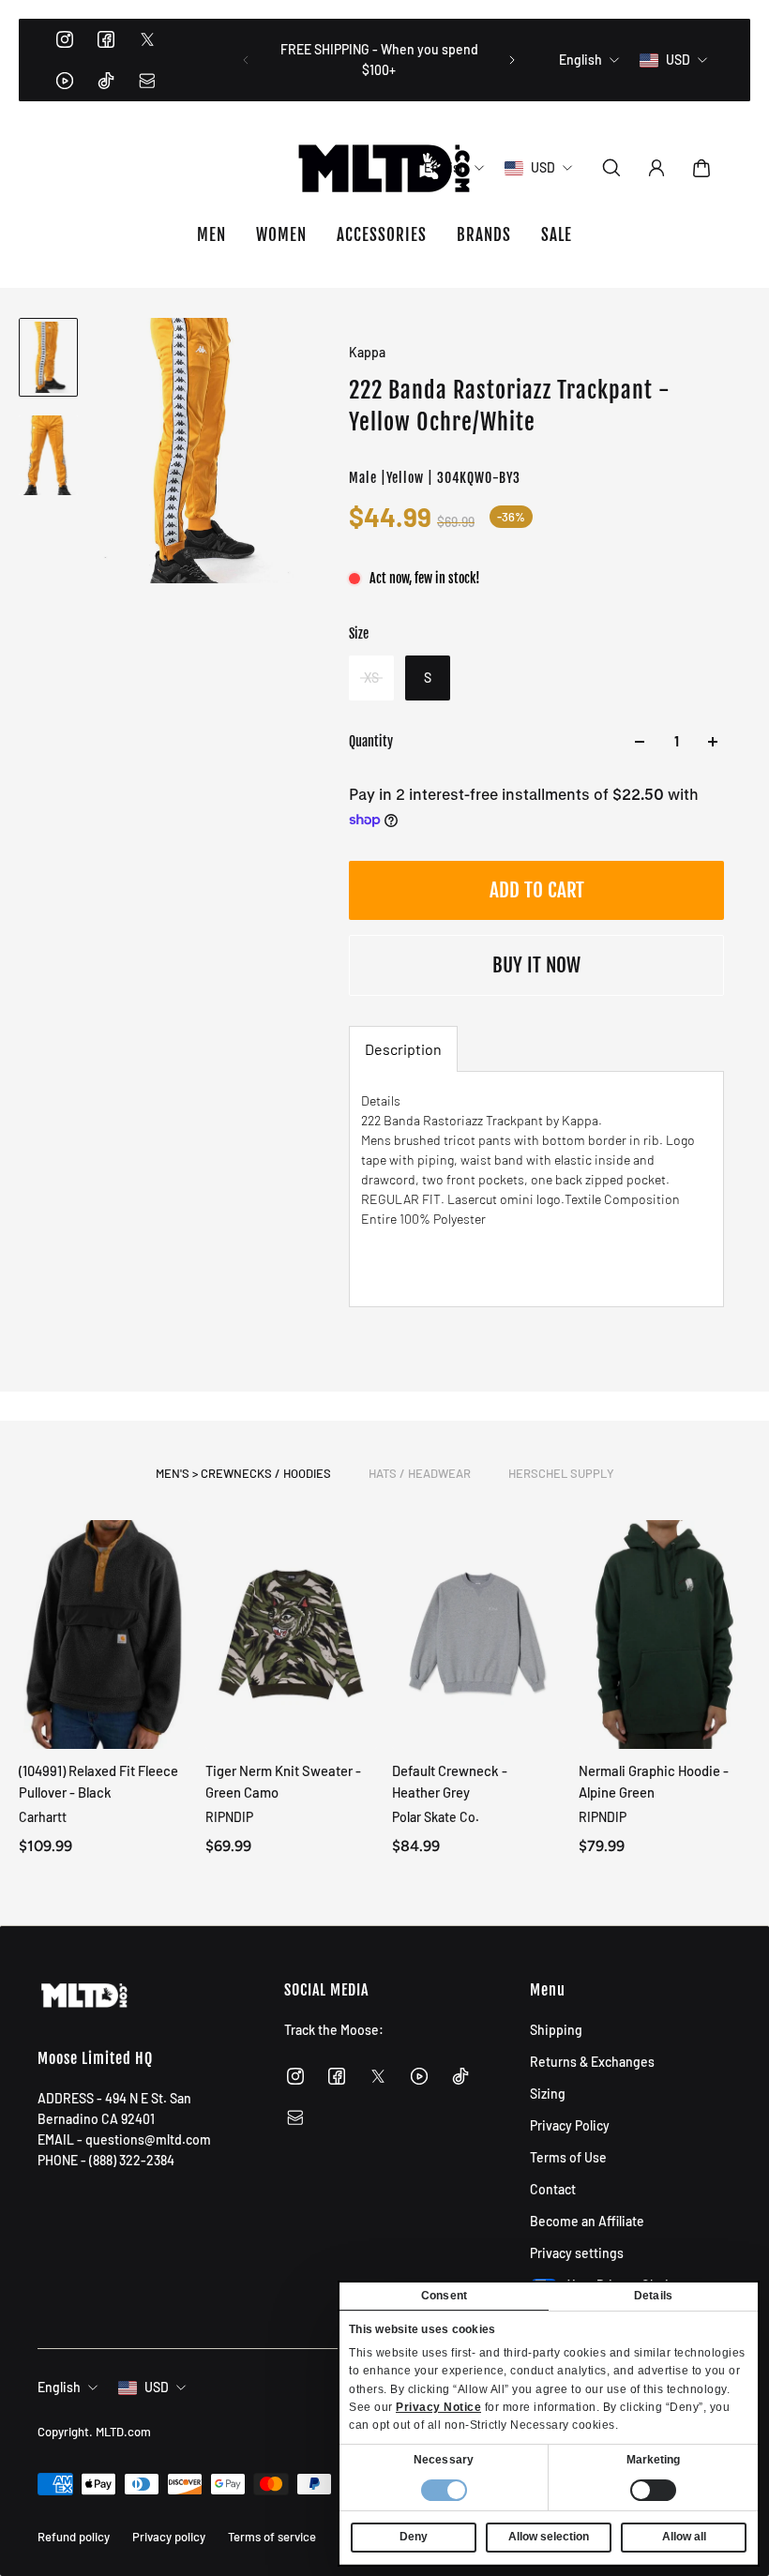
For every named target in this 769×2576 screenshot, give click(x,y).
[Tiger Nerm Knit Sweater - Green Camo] (291, 1634)
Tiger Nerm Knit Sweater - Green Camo (283, 1781)
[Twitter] (147, 39)
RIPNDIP (229, 1817)
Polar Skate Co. (436, 1817)
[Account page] (656, 168)
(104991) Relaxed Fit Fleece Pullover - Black (98, 1781)
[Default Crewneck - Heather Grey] (478, 1634)
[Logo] (384, 168)
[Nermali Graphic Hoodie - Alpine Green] (664, 1634)
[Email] (147, 81)
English (59, 2387)
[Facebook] (106, 39)
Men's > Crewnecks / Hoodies (243, 1473)
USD (157, 2387)
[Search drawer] (611, 168)
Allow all (684, 2537)
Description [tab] (403, 1049)
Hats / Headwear (420, 1473)
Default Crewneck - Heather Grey (450, 1781)
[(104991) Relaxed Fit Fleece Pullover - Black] (105, 1634)
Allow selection (549, 2537)
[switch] (653, 2490)
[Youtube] (65, 81)
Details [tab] (653, 2296)
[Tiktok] (106, 81)
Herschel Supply (561, 1473)
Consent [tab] (444, 2296)
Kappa (367, 352)
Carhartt (43, 1817)
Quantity (371, 741)
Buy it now (536, 965)
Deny (414, 2537)
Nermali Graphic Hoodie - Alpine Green (654, 1781)
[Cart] (701, 168)
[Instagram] (65, 39)
